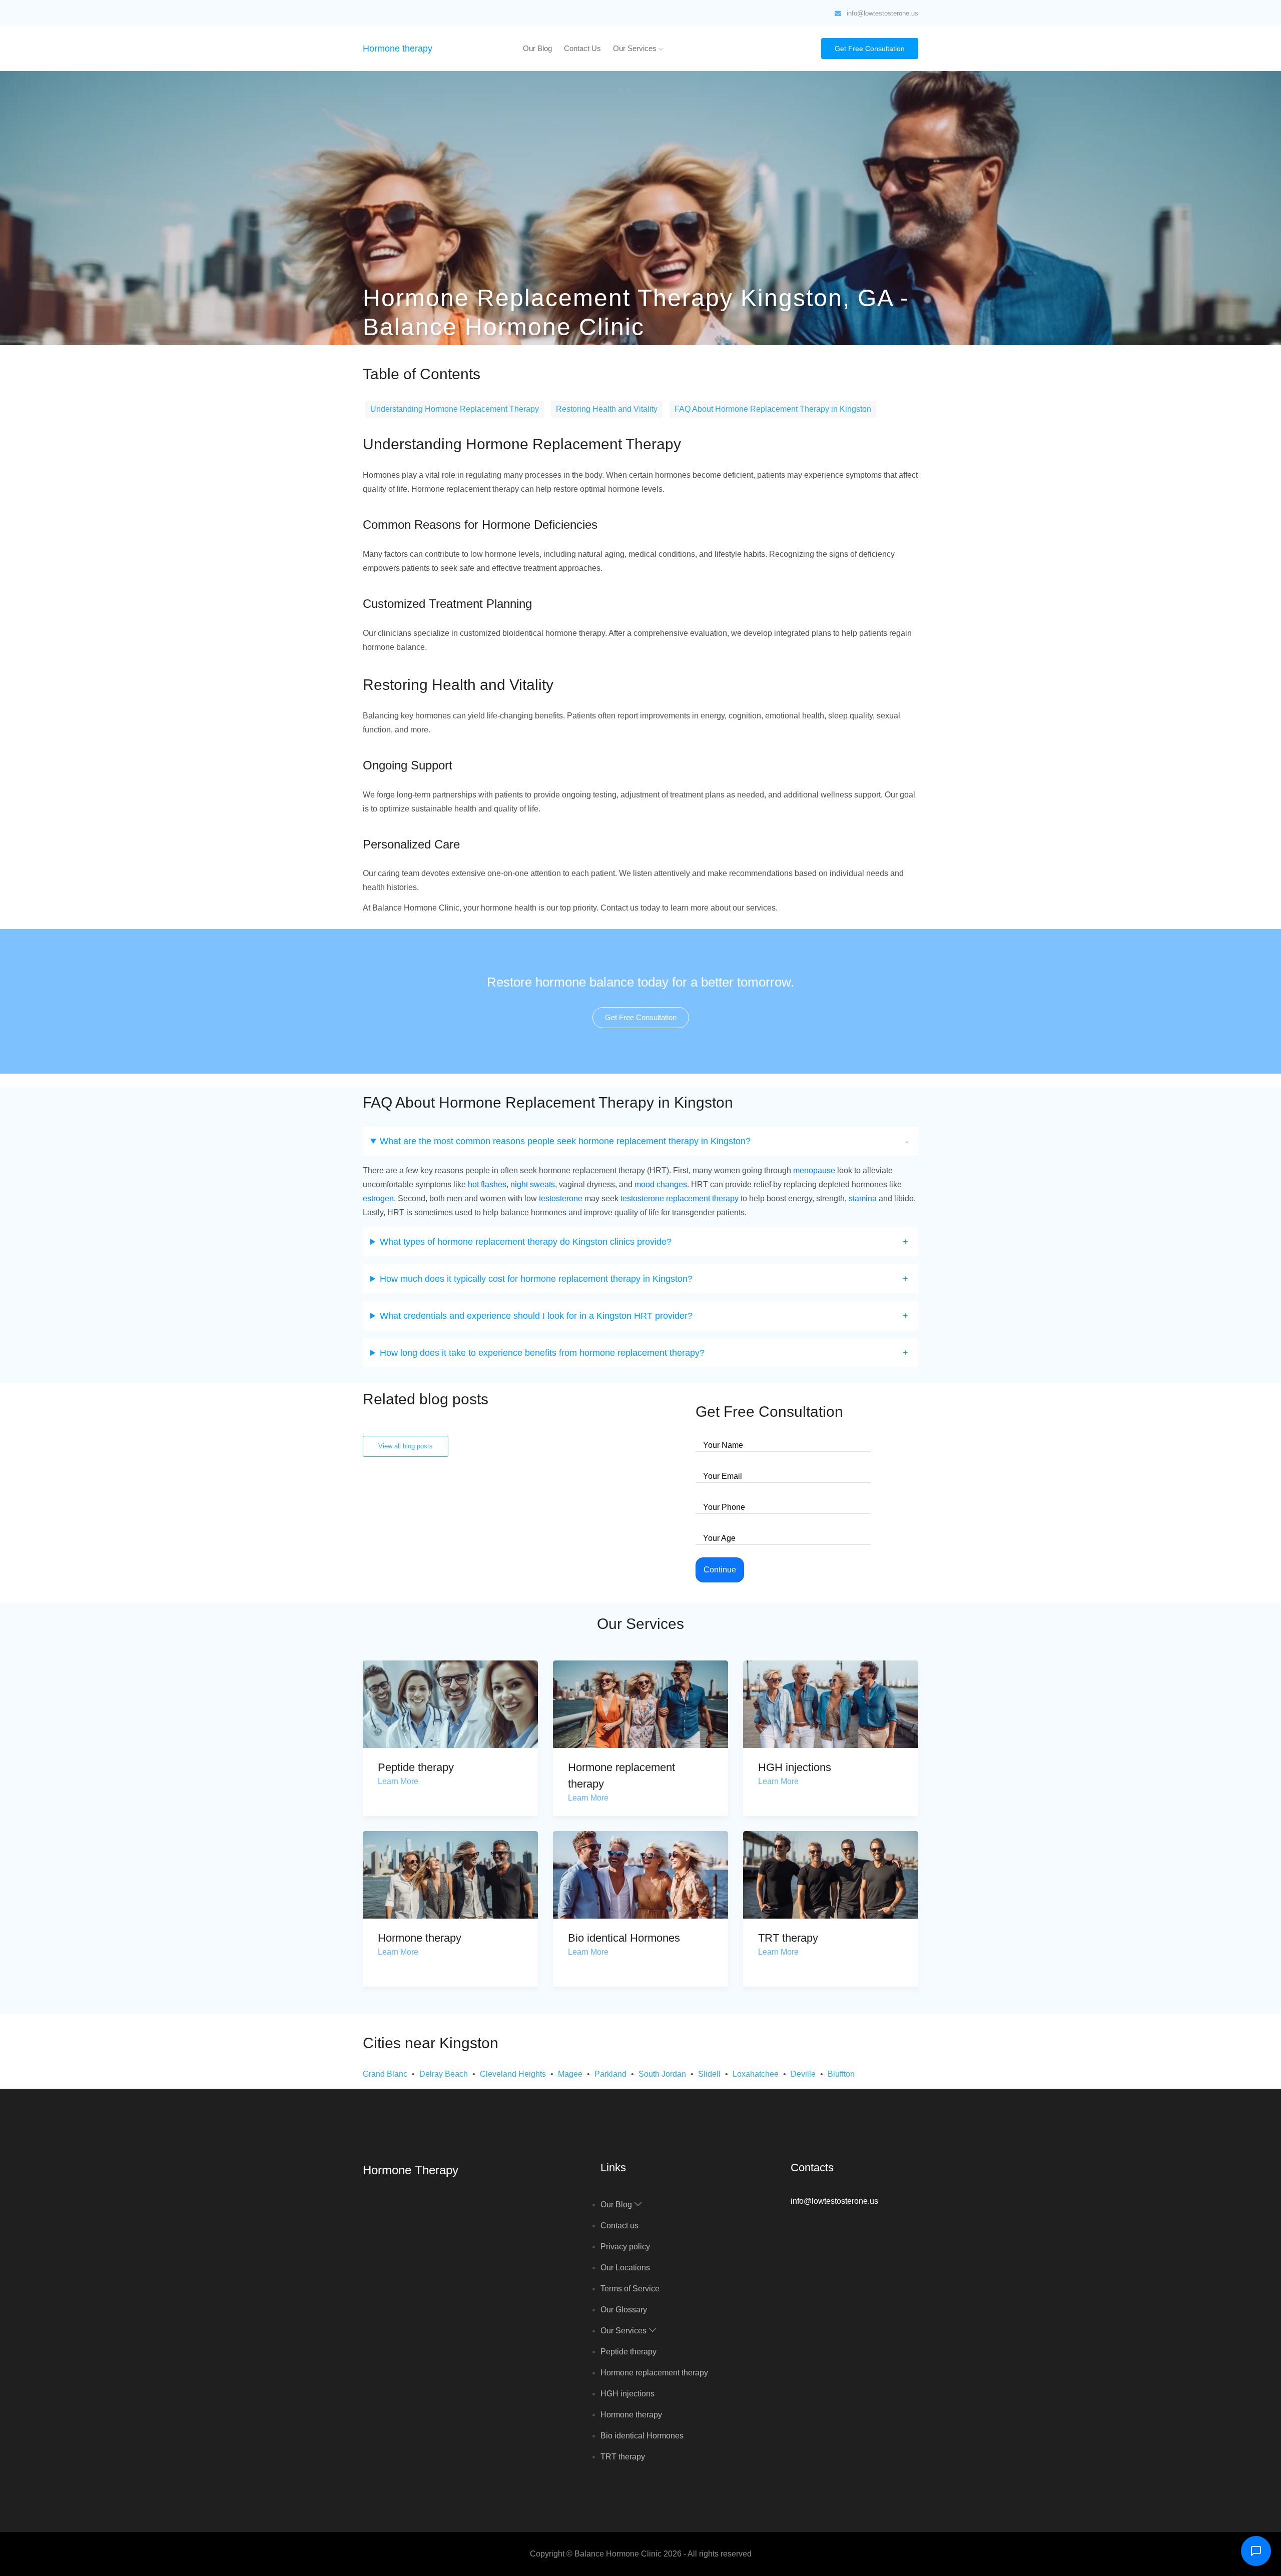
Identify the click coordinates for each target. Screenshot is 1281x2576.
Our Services (636, 48)
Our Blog (537, 48)
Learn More (398, 1781)
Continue (720, 1570)
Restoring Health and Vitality (607, 409)
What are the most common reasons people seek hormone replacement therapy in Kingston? (565, 1141)
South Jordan (662, 2074)
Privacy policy (625, 2247)
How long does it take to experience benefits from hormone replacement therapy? (542, 1353)
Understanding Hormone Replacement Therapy (455, 409)
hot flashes (487, 1184)
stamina (863, 1198)
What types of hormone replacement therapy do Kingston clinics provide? (526, 1242)
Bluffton (841, 2074)
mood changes (661, 1184)
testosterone (561, 1198)
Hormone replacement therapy (654, 2373)
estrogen (378, 1198)
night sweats (533, 1184)
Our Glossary (624, 2310)
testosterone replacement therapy (680, 1198)
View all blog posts (406, 1446)
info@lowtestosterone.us (882, 13)
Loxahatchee (756, 2074)
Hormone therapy (398, 49)
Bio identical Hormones (624, 1938)
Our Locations (625, 2268)
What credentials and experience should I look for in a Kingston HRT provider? (536, 1316)
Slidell (709, 2074)
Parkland (610, 2074)
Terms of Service (630, 2289)
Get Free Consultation (870, 49)
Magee (570, 2074)
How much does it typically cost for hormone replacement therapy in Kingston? (536, 1279)
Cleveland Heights (513, 2074)
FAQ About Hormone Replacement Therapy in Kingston (773, 409)
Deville (803, 2074)
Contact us (582, 48)
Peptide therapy (416, 1767)
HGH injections (795, 1767)
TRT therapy (788, 1938)
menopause (814, 1170)
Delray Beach (444, 2074)
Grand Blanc (385, 2074)
